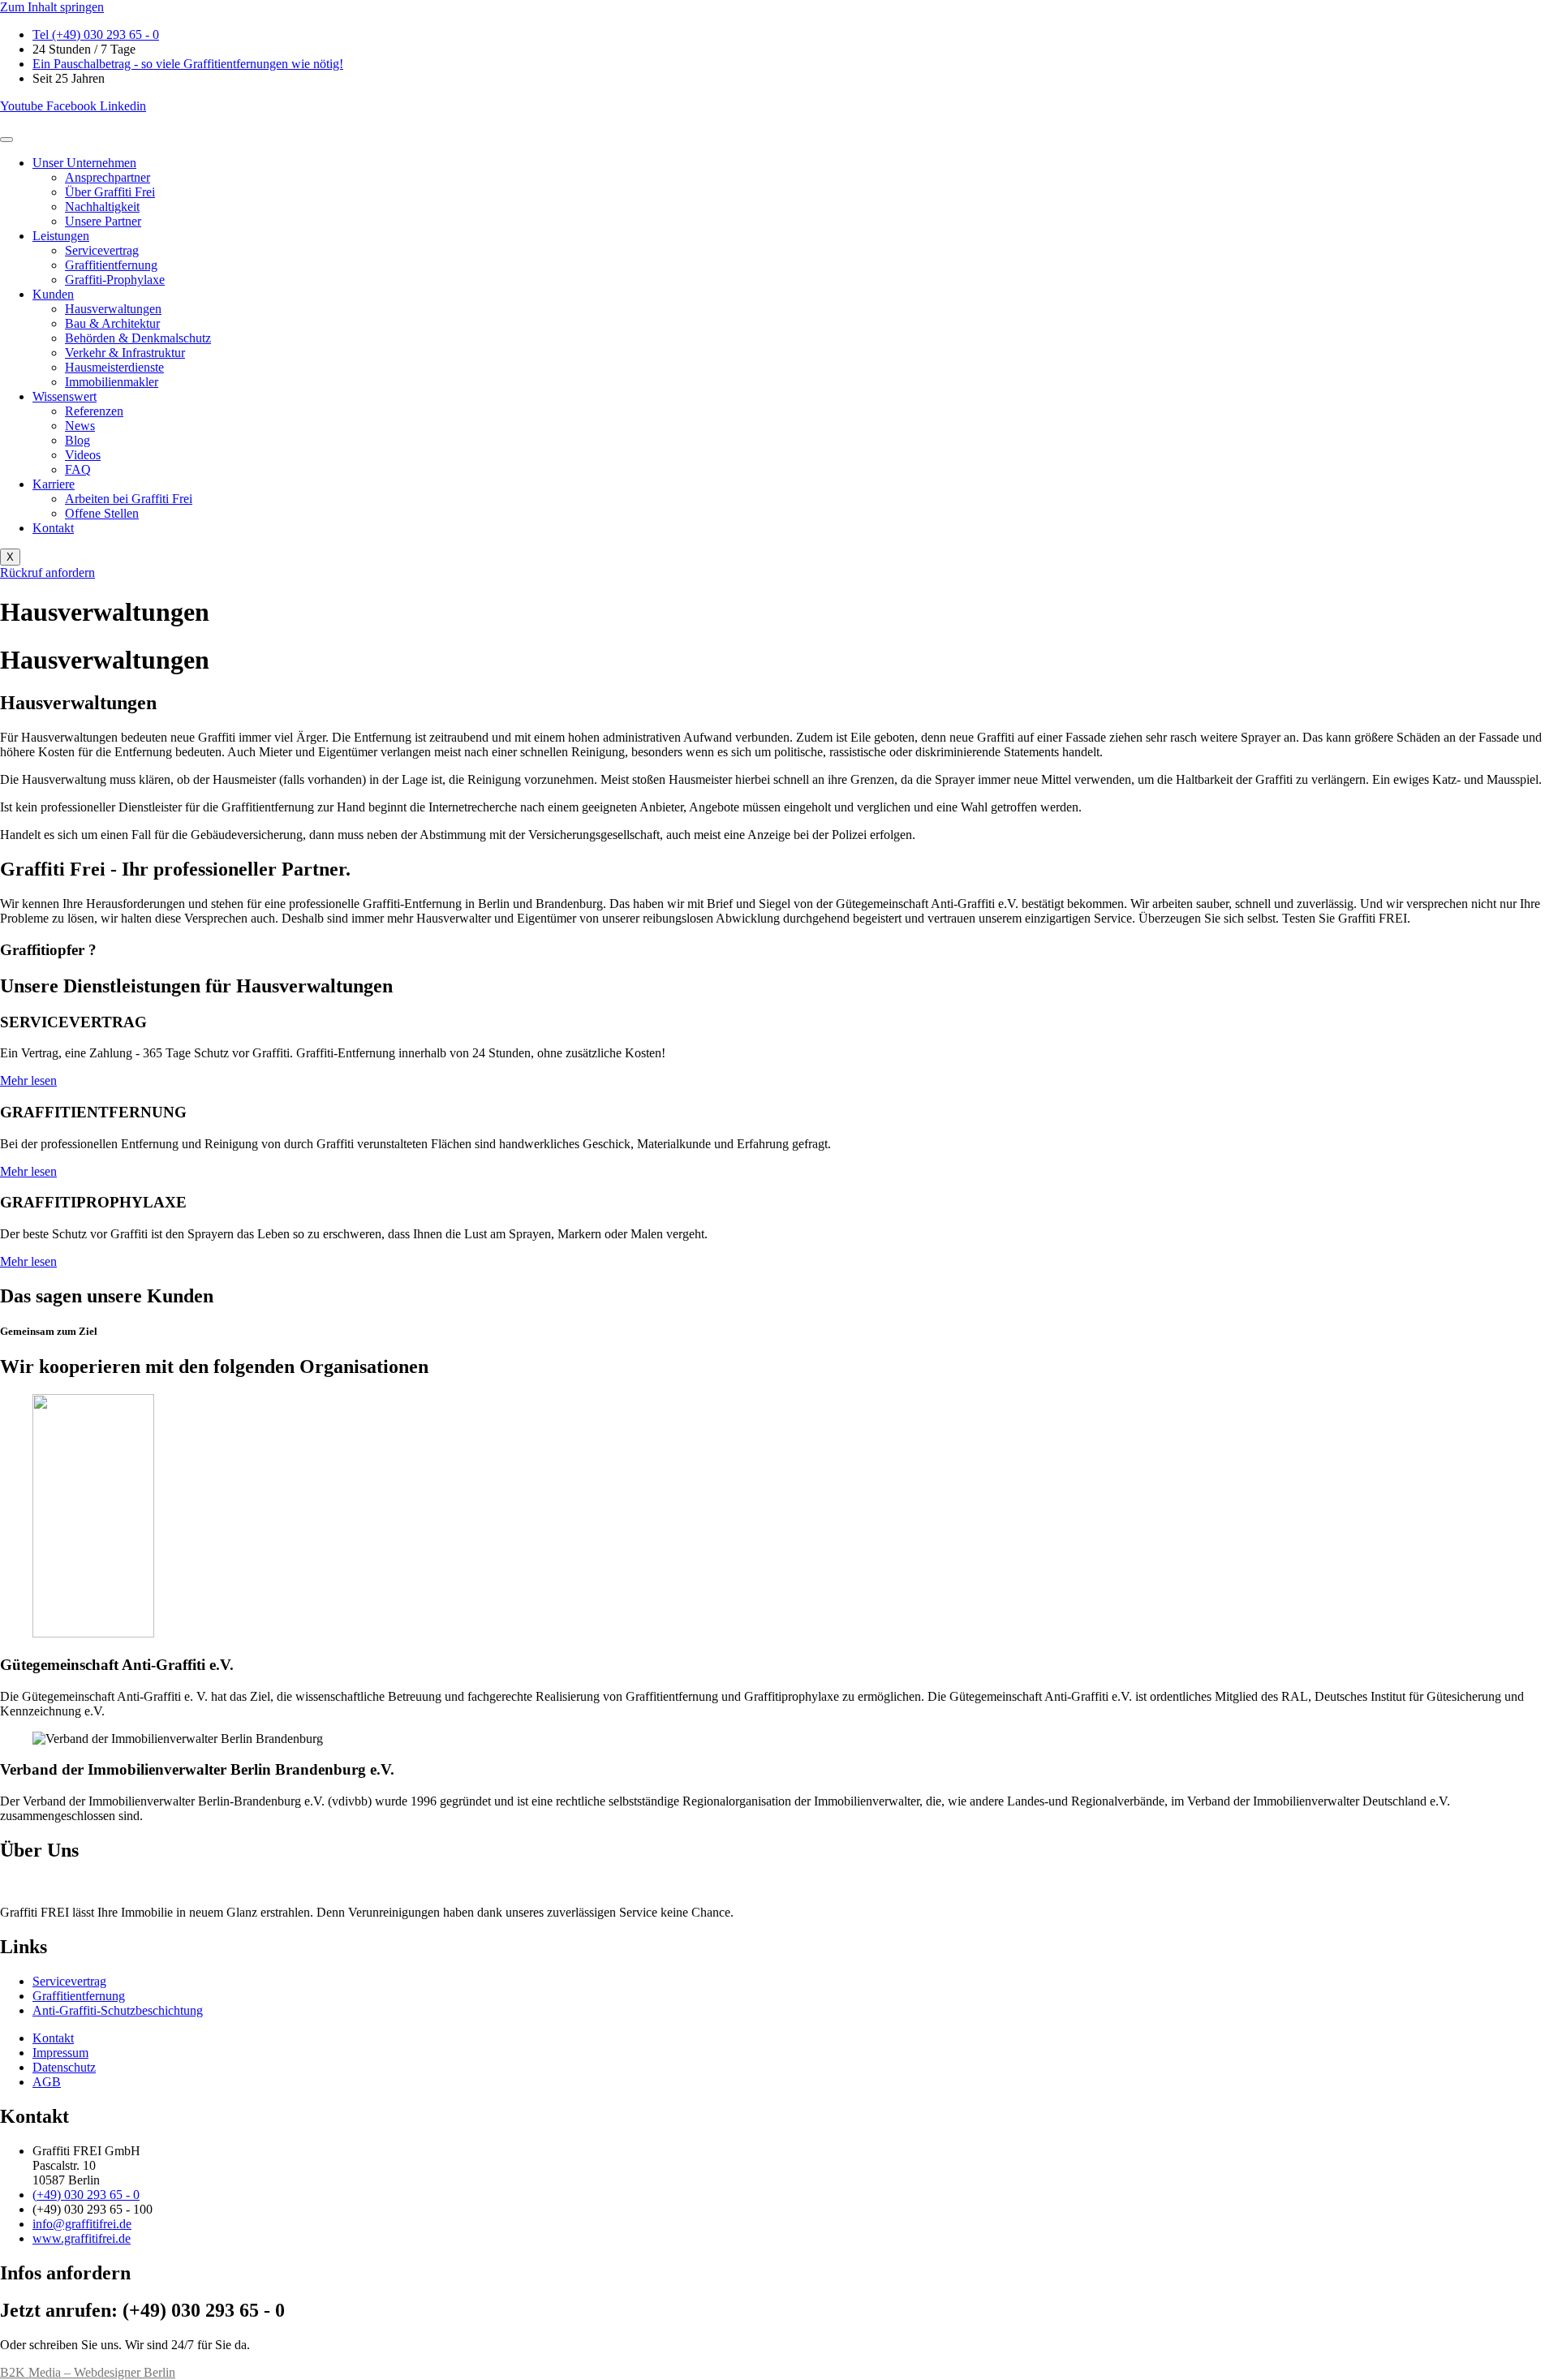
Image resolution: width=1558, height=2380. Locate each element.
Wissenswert (65, 396)
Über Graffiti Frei (110, 192)
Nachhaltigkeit (102, 207)
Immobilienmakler (112, 382)
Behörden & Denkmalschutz (138, 338)
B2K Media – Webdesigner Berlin (88, 2372)
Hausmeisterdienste (114, 367)
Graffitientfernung (111, 265)
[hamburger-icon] (6, 140)
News (80, 426)
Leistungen (61, 236)
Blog (77, 440)
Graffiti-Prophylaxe (115, 280)
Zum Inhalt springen (52, 7)
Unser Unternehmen (84, 163)
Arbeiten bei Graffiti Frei (129, 499)
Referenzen (94, 411)
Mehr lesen (28, 1080)
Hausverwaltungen (113, 309)
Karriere (54, 484)
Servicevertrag (102, 250)
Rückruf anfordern (47, 572)
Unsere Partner (103, 221)
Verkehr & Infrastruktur (125, 353)
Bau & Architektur (112, 323)
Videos (83, 455)
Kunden (53, 294)
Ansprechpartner (108, 177)
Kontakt (53, 528)
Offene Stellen (102, 513)
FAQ (78, 469)
